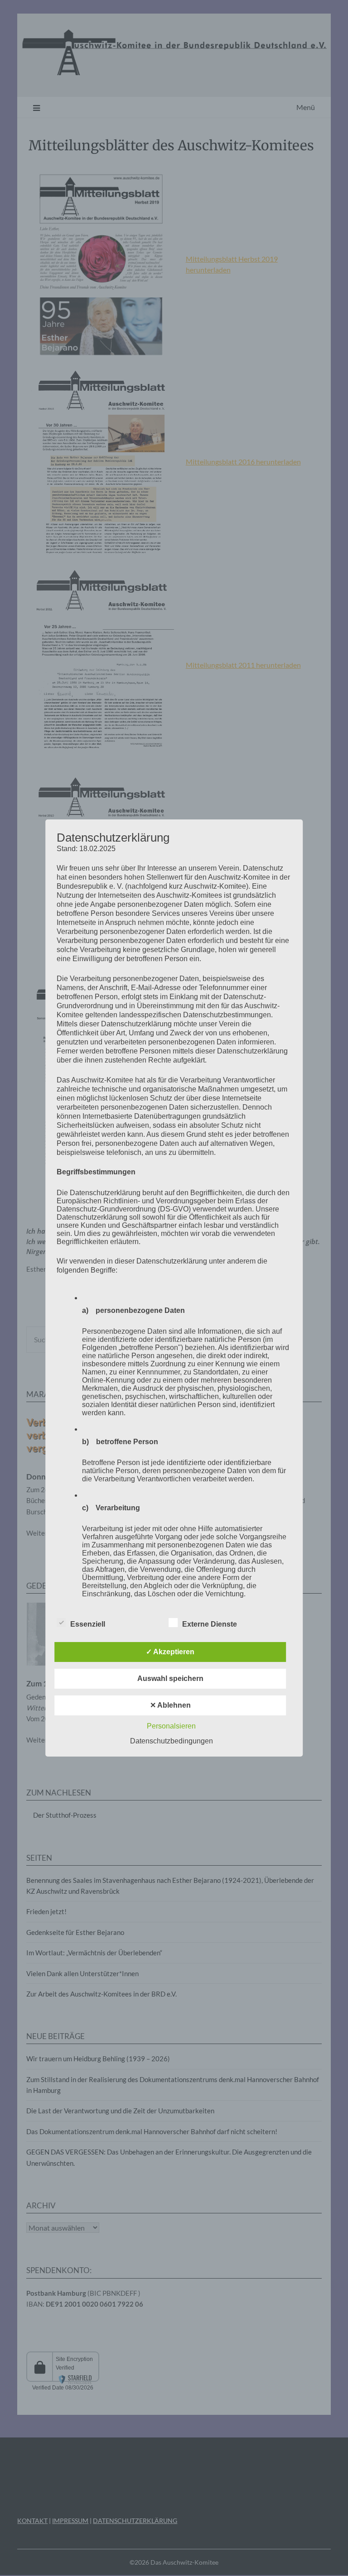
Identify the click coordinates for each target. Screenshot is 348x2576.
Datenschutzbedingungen (172, 1741)
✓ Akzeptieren (170, 1652)
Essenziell (88, 1624)
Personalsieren (171, 1726)
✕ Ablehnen (170, 1705)
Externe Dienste (210, 1624)
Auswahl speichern (170, 1678)
